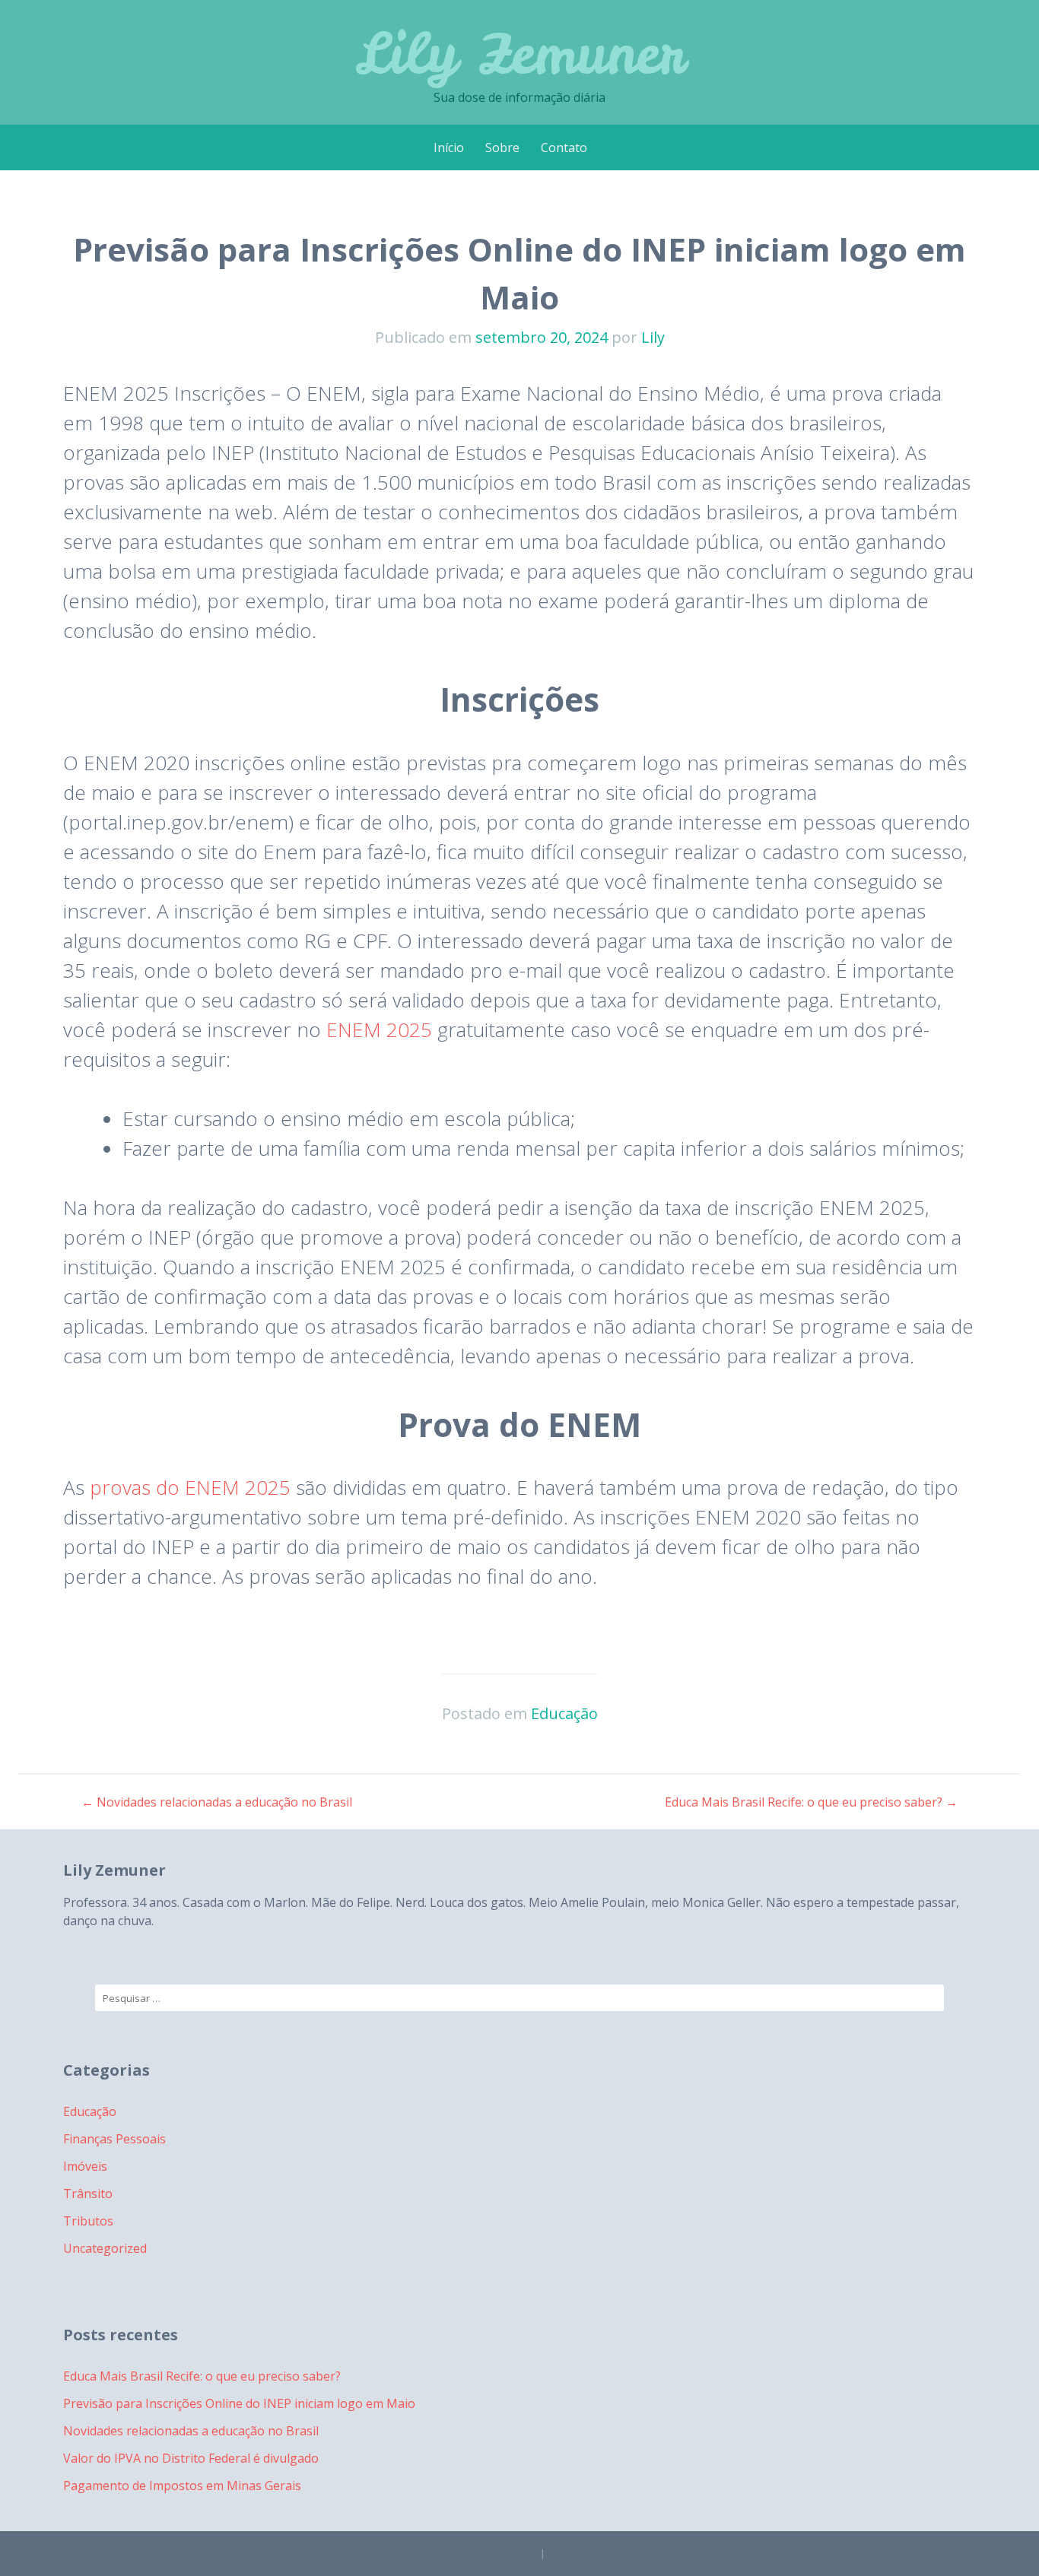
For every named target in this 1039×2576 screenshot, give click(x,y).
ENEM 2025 (379, 1029)
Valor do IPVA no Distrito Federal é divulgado (191, 2458)
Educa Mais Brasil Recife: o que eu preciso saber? (811, 1802)
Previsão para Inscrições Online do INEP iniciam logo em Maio (239, 2403)
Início (449, 148)
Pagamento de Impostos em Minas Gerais (182, 2486)
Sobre (502, 148)
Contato (564, 148)
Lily (653, 337)
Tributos (88, 2221)
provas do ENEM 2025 (190, 1487)
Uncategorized (105, 2248)
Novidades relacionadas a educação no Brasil (217, 1802)
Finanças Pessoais (114, 2139)
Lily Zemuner (520, 53)
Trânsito (88, 2194)
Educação (564, 1713)
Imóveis (85, 2166)
